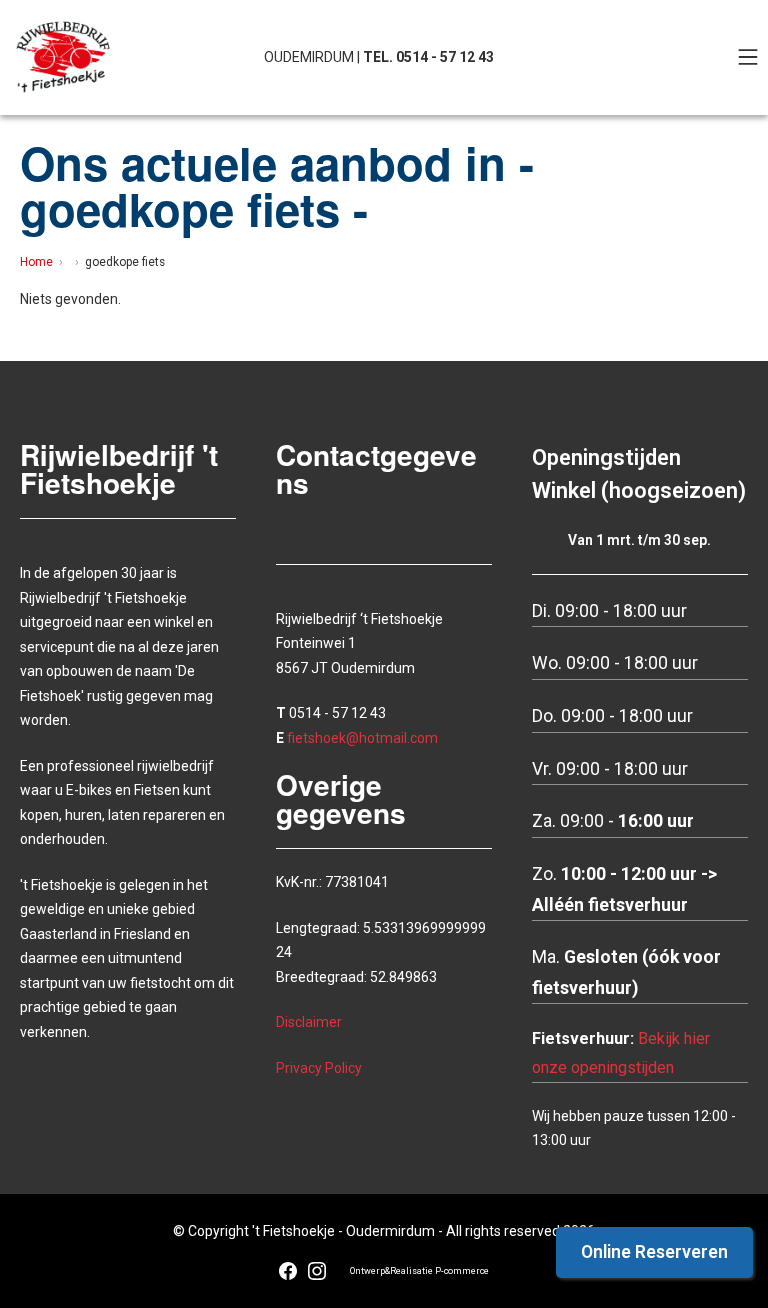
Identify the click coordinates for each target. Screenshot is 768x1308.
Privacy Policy (319, 1068)
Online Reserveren (654, 1252)
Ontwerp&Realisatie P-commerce (419, 1271)
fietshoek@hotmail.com (362, 738)
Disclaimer (309, 1022)
